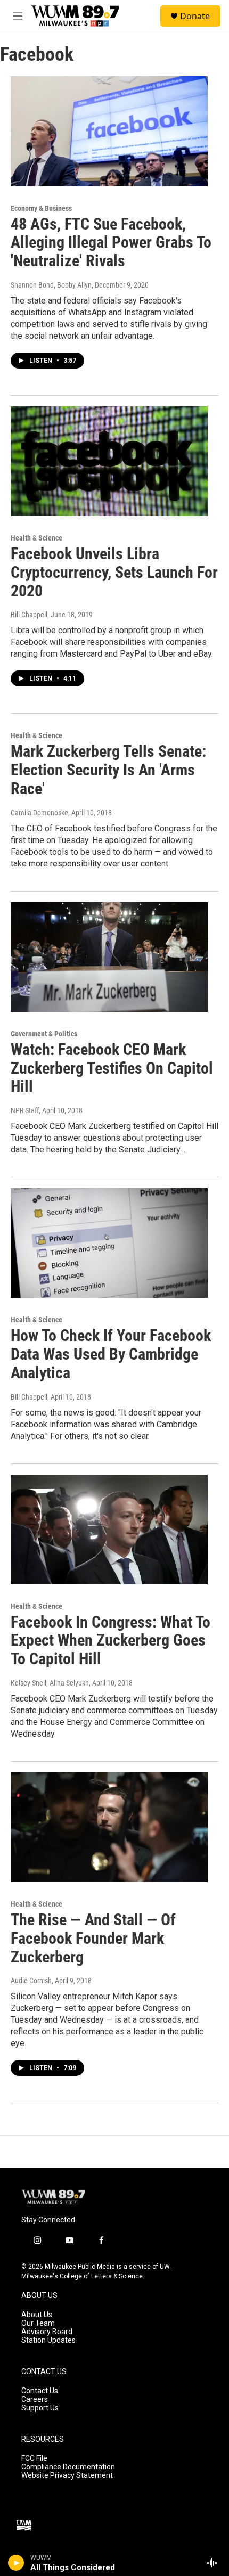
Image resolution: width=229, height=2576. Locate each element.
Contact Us (40, 2391)
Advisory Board (47, 2332)
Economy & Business (41, 208)
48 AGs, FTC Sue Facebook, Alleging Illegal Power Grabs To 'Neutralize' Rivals (111, 243)
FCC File (34, 2459)
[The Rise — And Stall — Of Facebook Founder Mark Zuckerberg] (109, 1827)
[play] (16, 2563)
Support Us (40, 2408)
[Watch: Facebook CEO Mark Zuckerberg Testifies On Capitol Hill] (109, 957)
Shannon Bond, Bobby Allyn (51, 285)
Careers (35, 2399)
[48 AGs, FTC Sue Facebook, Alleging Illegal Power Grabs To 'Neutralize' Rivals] (109, 131)
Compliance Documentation (68, 2467)
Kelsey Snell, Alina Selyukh (50, 1683)
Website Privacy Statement (67, 2476)
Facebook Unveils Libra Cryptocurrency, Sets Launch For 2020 (114, 572)
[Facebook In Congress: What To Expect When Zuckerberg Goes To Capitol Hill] (109, 1530)
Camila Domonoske (39, 813)
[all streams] (215, 2563)
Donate (195, 16)
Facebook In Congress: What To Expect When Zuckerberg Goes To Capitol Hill (111, 1641)
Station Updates (48, 2340)
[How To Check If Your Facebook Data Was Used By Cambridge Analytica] (109, 1243)
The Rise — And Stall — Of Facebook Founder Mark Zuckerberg (93, 1938)
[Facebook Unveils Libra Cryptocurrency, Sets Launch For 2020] (109, 461)
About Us (37, 2315)
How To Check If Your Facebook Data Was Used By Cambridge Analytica (111, 1354)
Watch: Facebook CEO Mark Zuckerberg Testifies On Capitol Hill (112, 1068)
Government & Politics (44, 1034)
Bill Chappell (29, 615)
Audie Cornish (31, 1981)
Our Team (38, 2323)
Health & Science (36, 538)
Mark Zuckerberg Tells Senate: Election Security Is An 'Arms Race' (108, 770)
